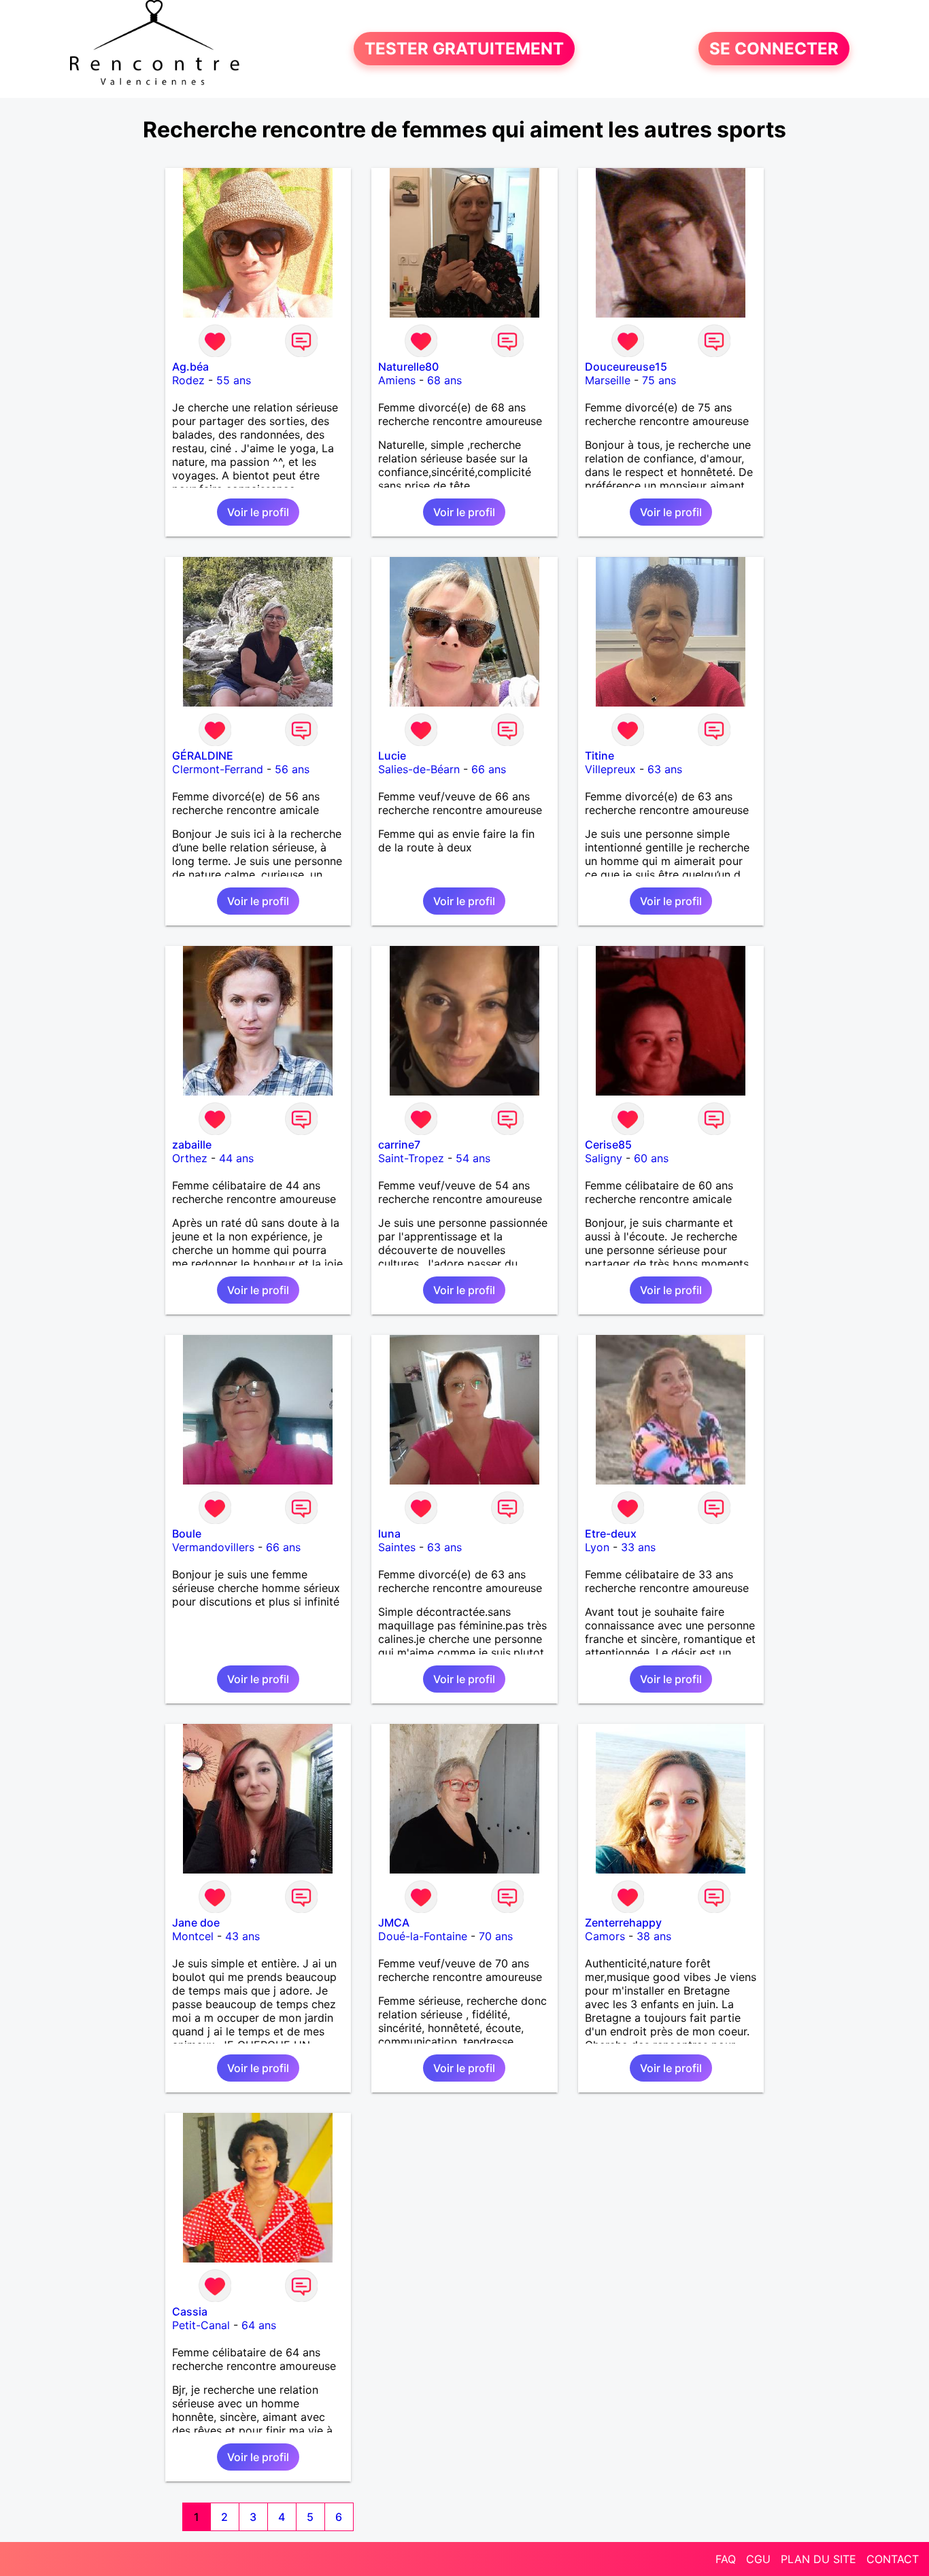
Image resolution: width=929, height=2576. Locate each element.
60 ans (651, 1158)
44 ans (236, 1158)
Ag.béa (190, 367)
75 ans (659, 380)
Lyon (597, 1547)
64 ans (259, 2325)
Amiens (397, 380)
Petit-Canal (201, 2325)
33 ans (638, 1547)
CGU (758, 2559)
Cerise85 (608, 1145)
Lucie (392, 756)
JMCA (394, 1922)
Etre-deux (611, 1533)
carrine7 (399, 1145)
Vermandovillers (213, 1547)
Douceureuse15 (626, 367)
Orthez (190, 1158)
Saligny (604, 1158)
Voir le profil (258, 512)
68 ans (444, 380)
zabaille (192, 1145)
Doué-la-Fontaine (423, 1936)
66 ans (489, 769)
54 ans (473, 1158)
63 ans (665, 769)
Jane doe (196, 1922)
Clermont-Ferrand (218, 769)
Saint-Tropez (411, 1158)
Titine (599, 756)
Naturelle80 (408, 367)
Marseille (608, 380)
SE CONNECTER (774, 49)
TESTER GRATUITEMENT (464, 49)
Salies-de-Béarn (419, 769)
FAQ (726, 2559)
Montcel (193, 1936)
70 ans (496, 1936)
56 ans (292, 769)
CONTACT (893, 2559)
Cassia (190, 2311)
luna (389, 1533)
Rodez (188, 380)
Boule (187, 1533)
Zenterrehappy (623, 1922)
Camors (605, 1936)
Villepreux (610, 769)
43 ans (242, 1936)
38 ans (654, 1936)
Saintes (397, 1547)
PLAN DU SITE (818, 2559)
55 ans (234, 380)
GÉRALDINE (203, 756)
